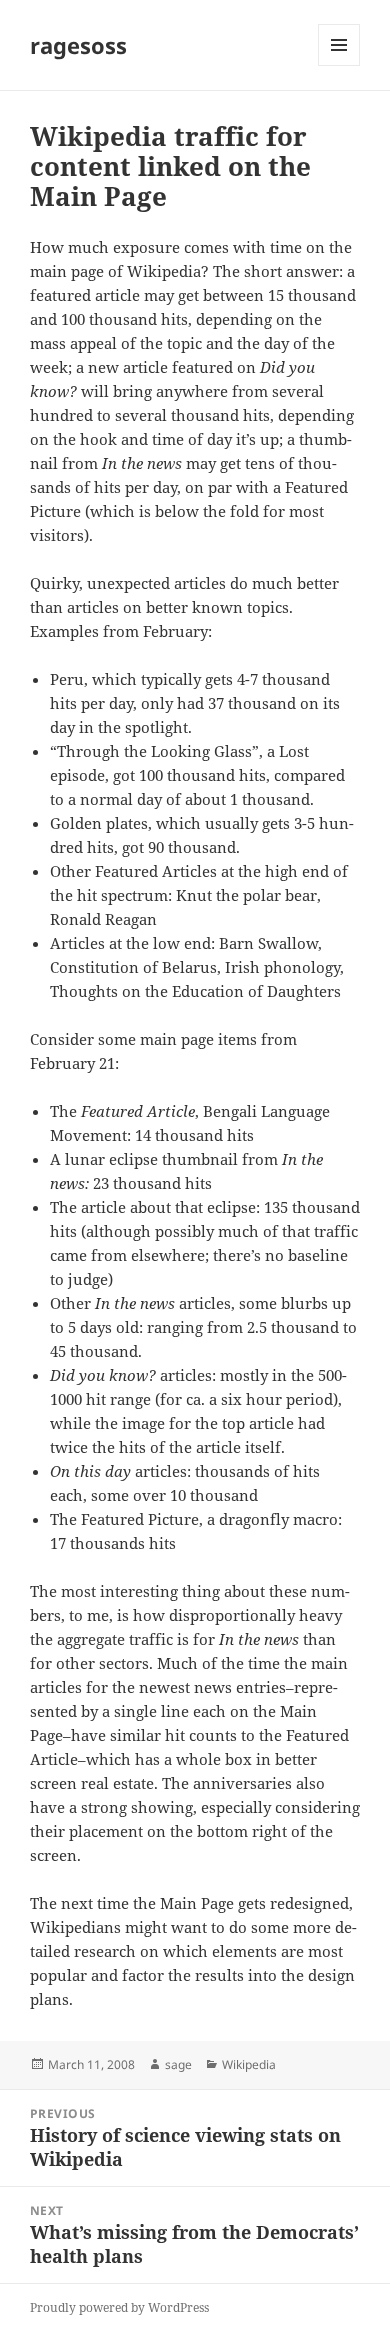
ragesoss (78, 45)
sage (178, 2064)
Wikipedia (249, 2064)
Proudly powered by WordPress (119, 2307)
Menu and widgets (339, 65)
